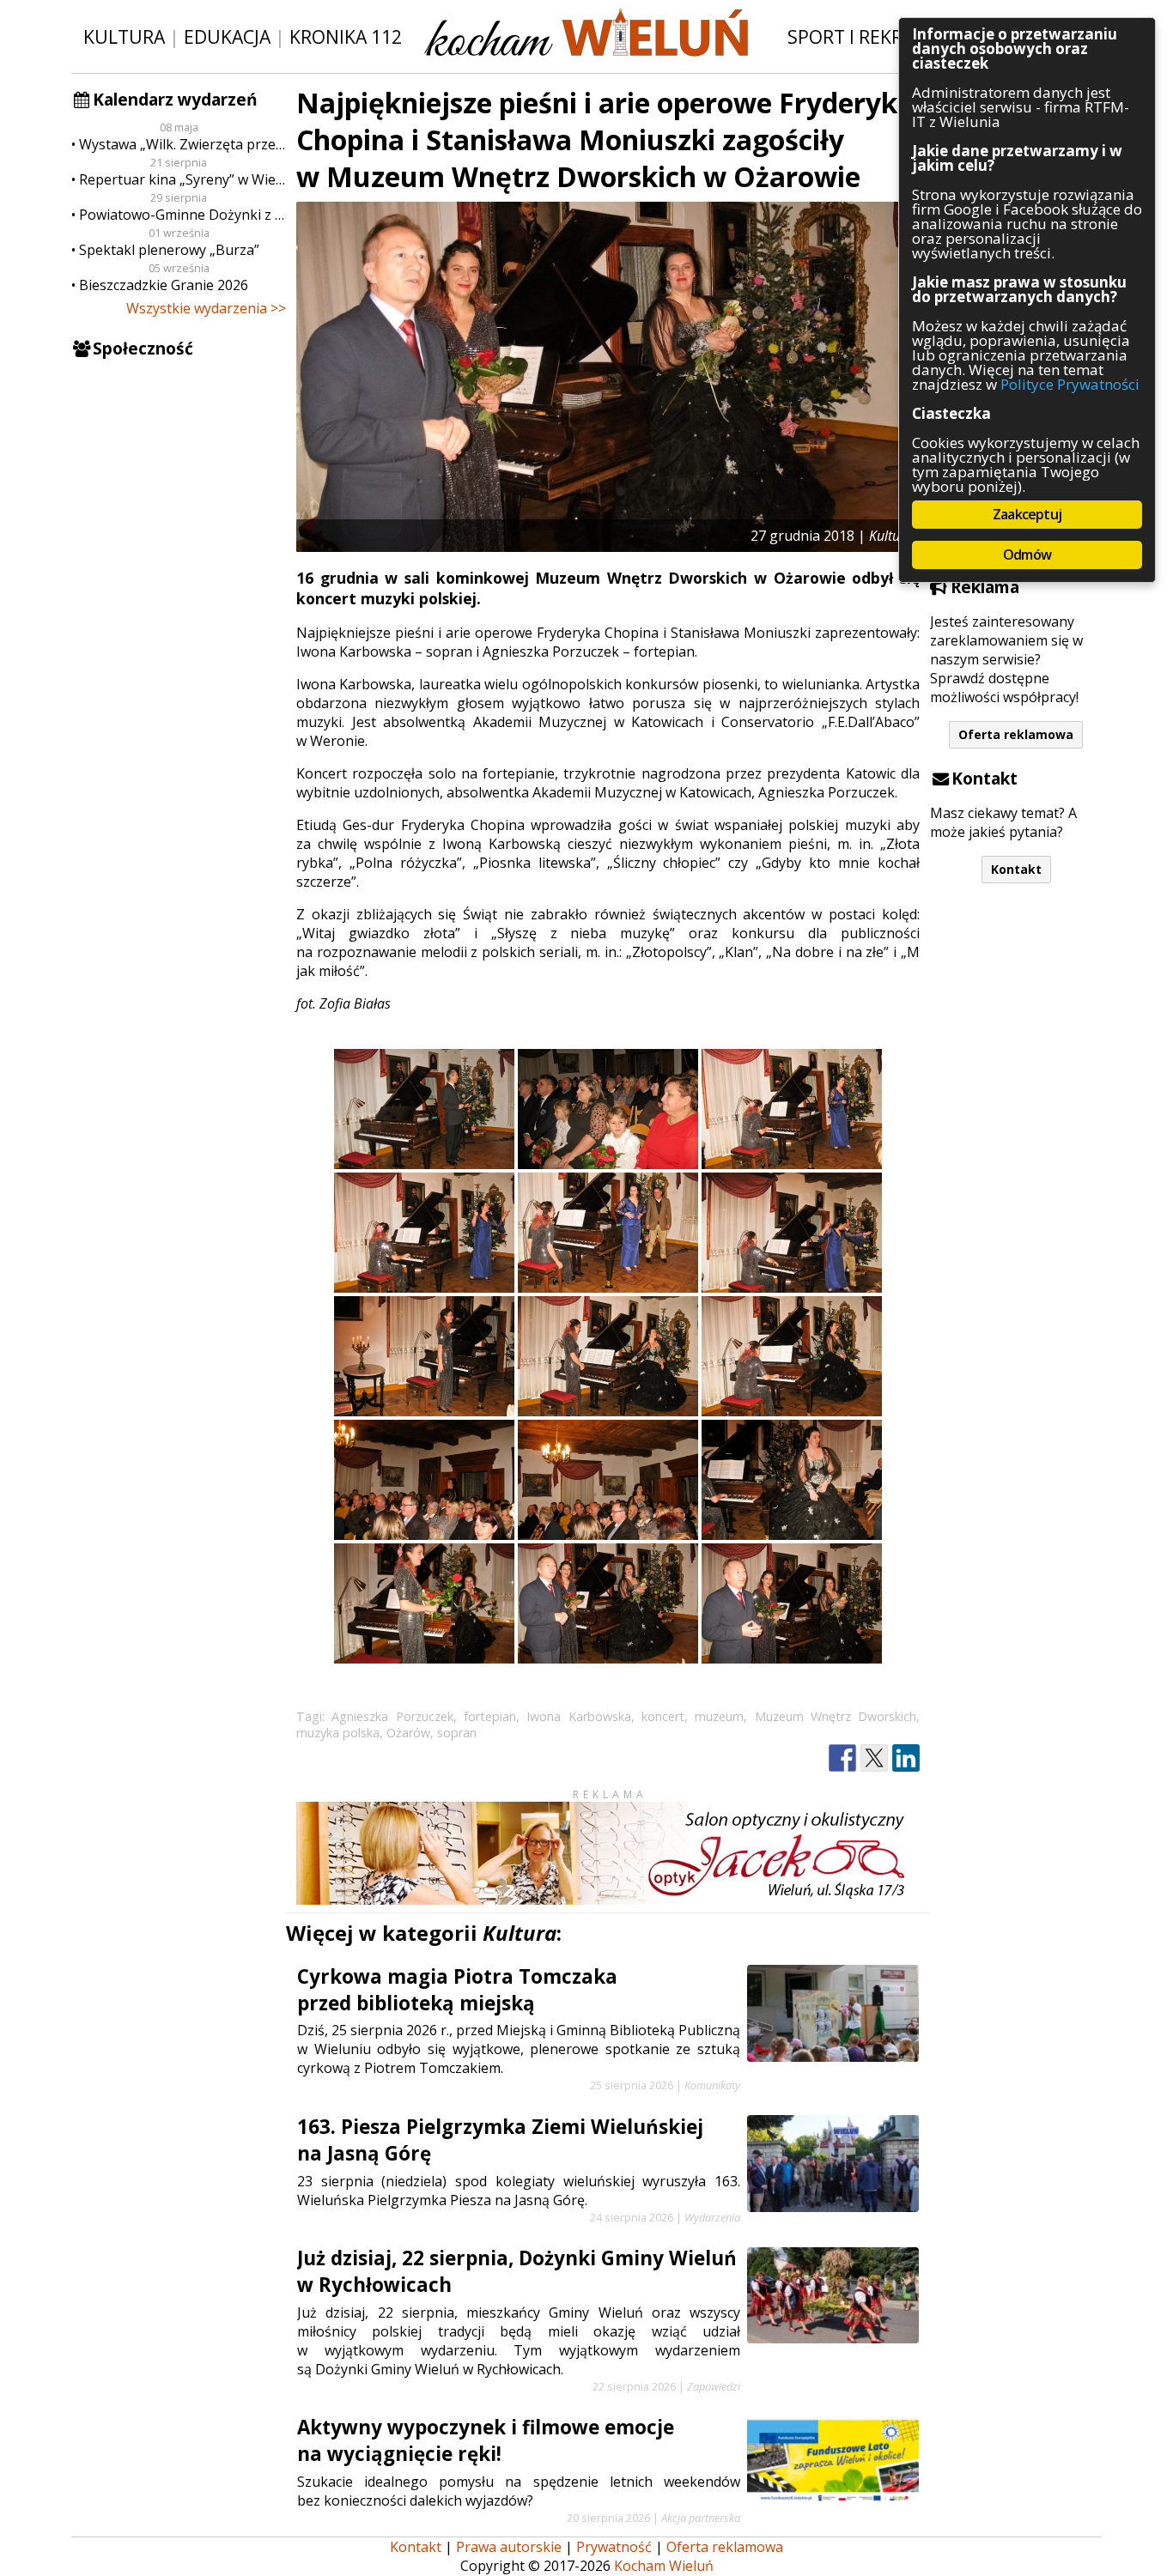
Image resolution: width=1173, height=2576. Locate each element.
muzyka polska (338, 1733)
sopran (457, 1733)
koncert (663, 1716)
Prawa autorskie (509, 2547)
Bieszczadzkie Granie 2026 (164, 285)
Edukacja (227, 36)
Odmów (1027, 555)
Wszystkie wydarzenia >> (206, 308)
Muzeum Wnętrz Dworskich (836, 1716)
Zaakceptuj (1027, 514)
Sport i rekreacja (869, 36)
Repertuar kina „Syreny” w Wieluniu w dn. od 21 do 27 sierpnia (182, 179)
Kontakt (1016, 869)
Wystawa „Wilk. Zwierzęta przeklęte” (182, 144)
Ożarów (408, 1733)
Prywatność (614, 2547)
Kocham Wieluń (664, 2566)
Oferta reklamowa (1016, 734)
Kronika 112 (346, 36)
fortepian (490, 1716)
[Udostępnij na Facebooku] (842, 1758)
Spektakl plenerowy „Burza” (169, 250)
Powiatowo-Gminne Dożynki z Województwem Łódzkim (182, 215)
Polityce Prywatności (1070, 384)
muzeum (719, 1716)
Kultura (124, 36)
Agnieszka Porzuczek (392, 1716)
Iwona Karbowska (578, 1716)
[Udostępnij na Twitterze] (874, 1758)
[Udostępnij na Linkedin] (906, 1758)
